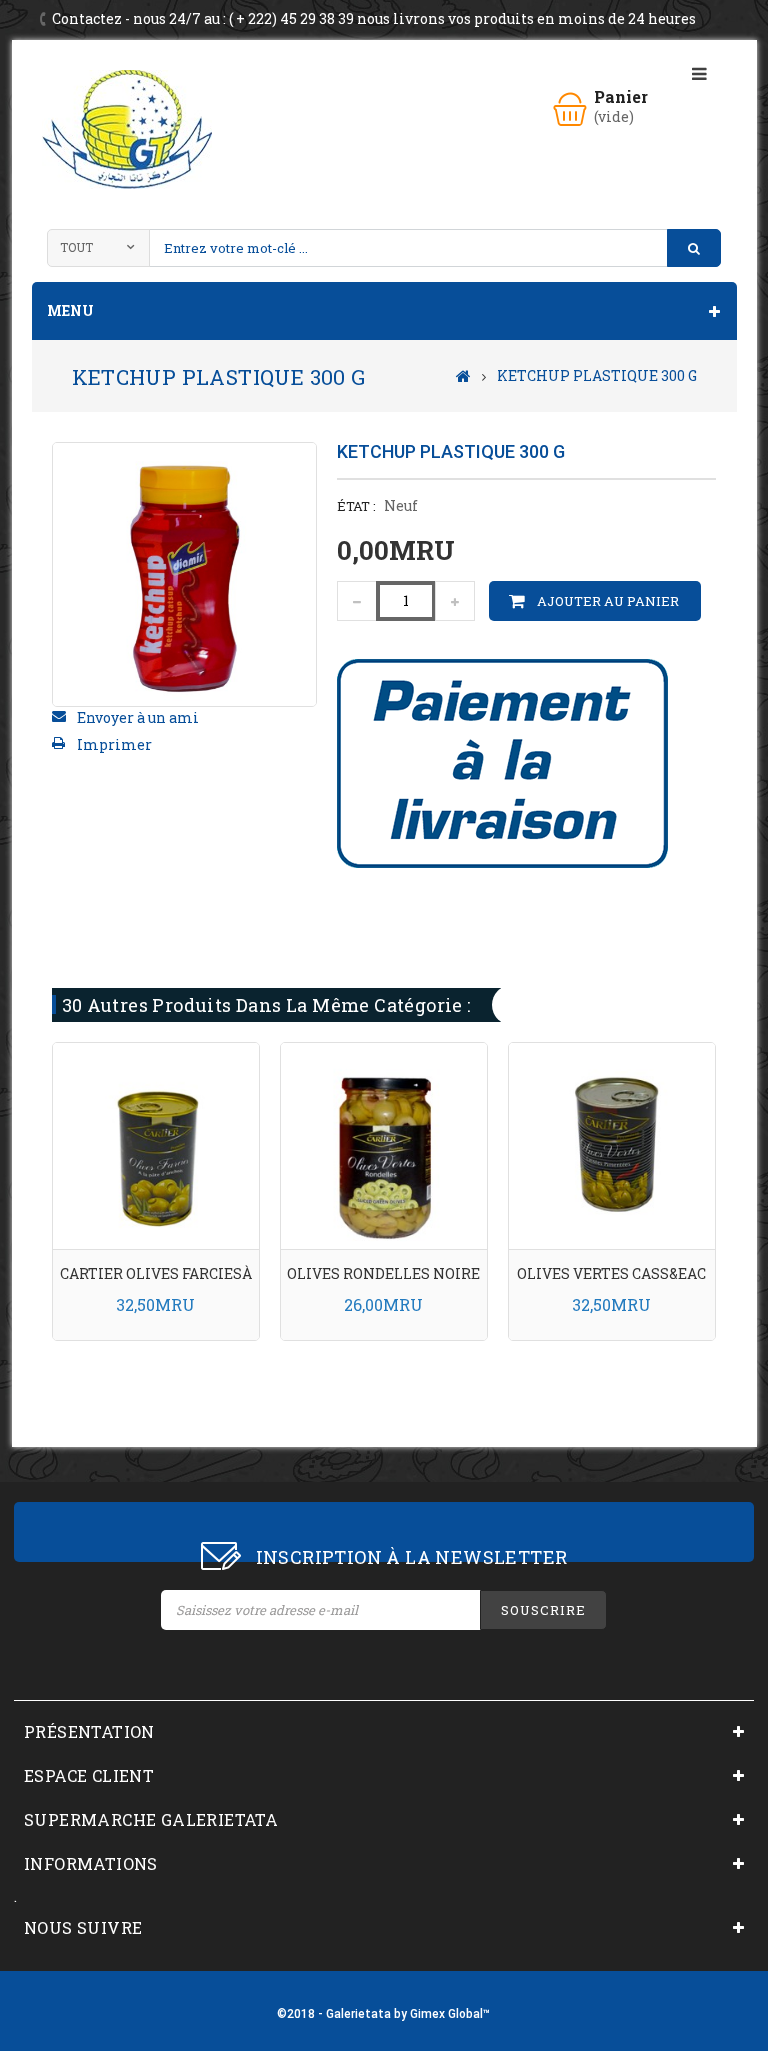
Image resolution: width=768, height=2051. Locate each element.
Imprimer (114, 744)
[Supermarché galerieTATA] (127, 129)
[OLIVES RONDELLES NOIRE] (384, 1144)
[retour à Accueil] (463, 375)
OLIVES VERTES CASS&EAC (611, 1273)
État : (356, 506)
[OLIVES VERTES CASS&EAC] (612, 1144)
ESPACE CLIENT (89, 1775)
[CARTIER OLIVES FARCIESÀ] (156, 1144)
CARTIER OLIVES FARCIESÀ (156, 1273)
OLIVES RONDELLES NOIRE (383, 1273)
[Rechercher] (694, 248)
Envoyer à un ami (138, 717)
